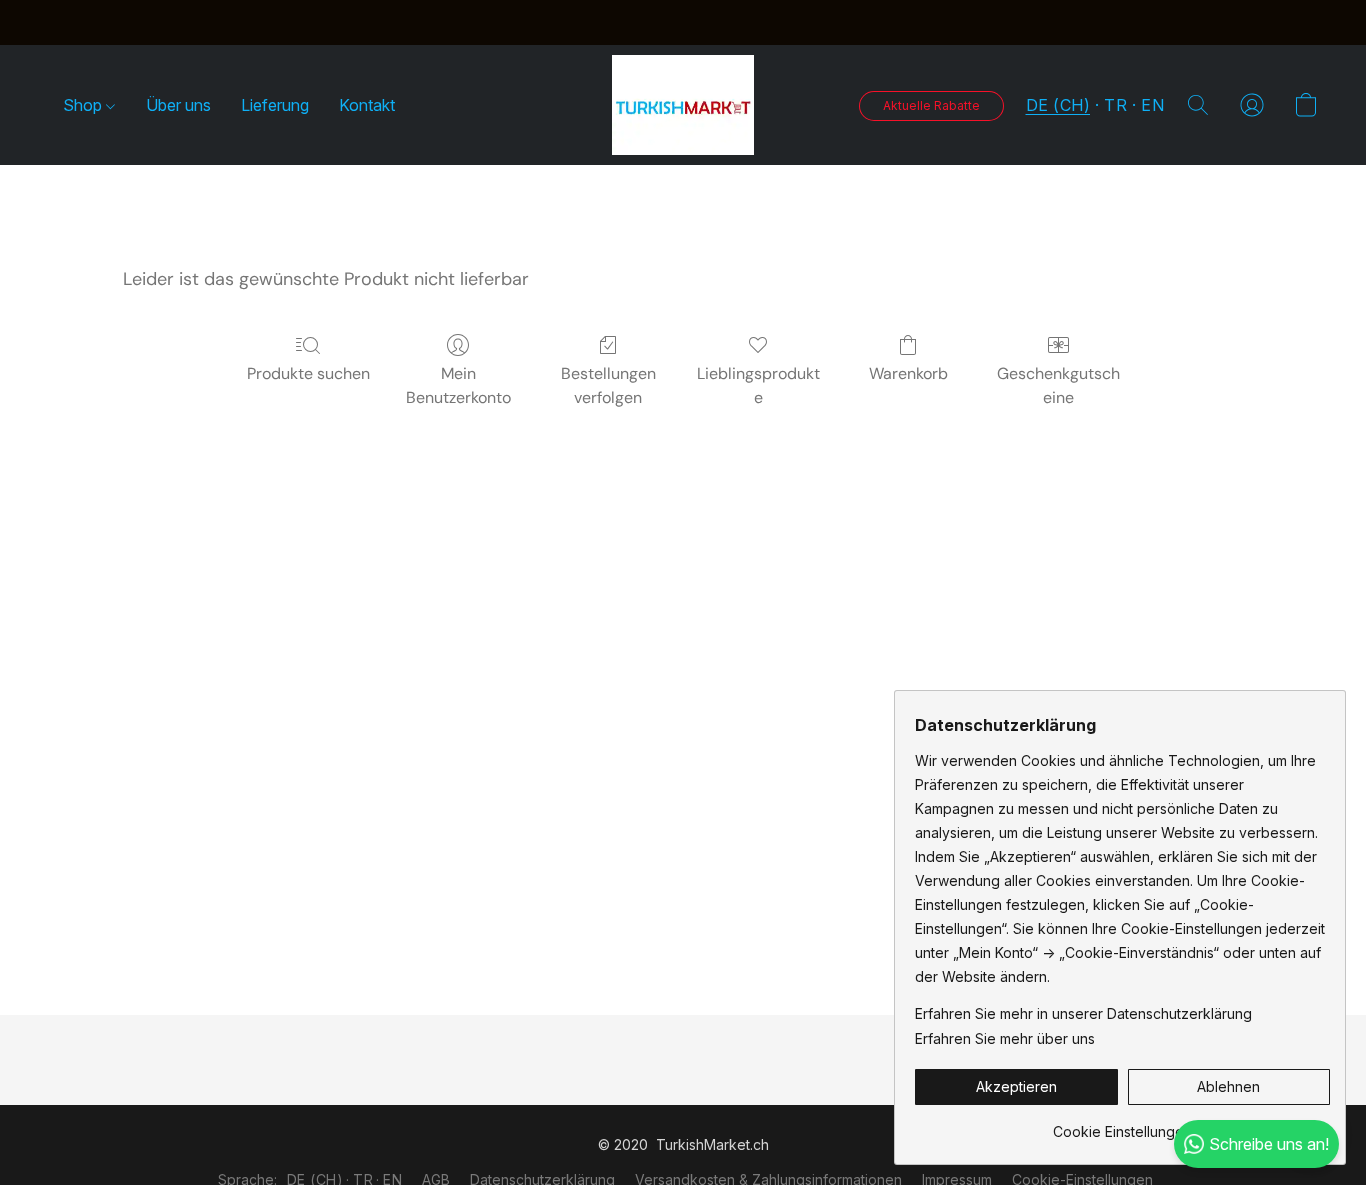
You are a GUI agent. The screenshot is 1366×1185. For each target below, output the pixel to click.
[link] (1122, 1124)
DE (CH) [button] (1058, 105)
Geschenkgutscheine (1058, 385)
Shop (84, 105)
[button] (683, 105)
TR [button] (1115, 105)
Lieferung (275, 105)
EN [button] (1152, 105)
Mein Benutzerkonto (458, 385)
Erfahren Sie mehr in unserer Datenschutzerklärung (1083, 1013)
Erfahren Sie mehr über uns (1005, 1038)
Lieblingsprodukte (758, 385)
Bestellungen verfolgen (608, 385)
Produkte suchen (308, 373)
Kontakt (367, 105)
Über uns (178, 105)
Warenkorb (908, 373)
